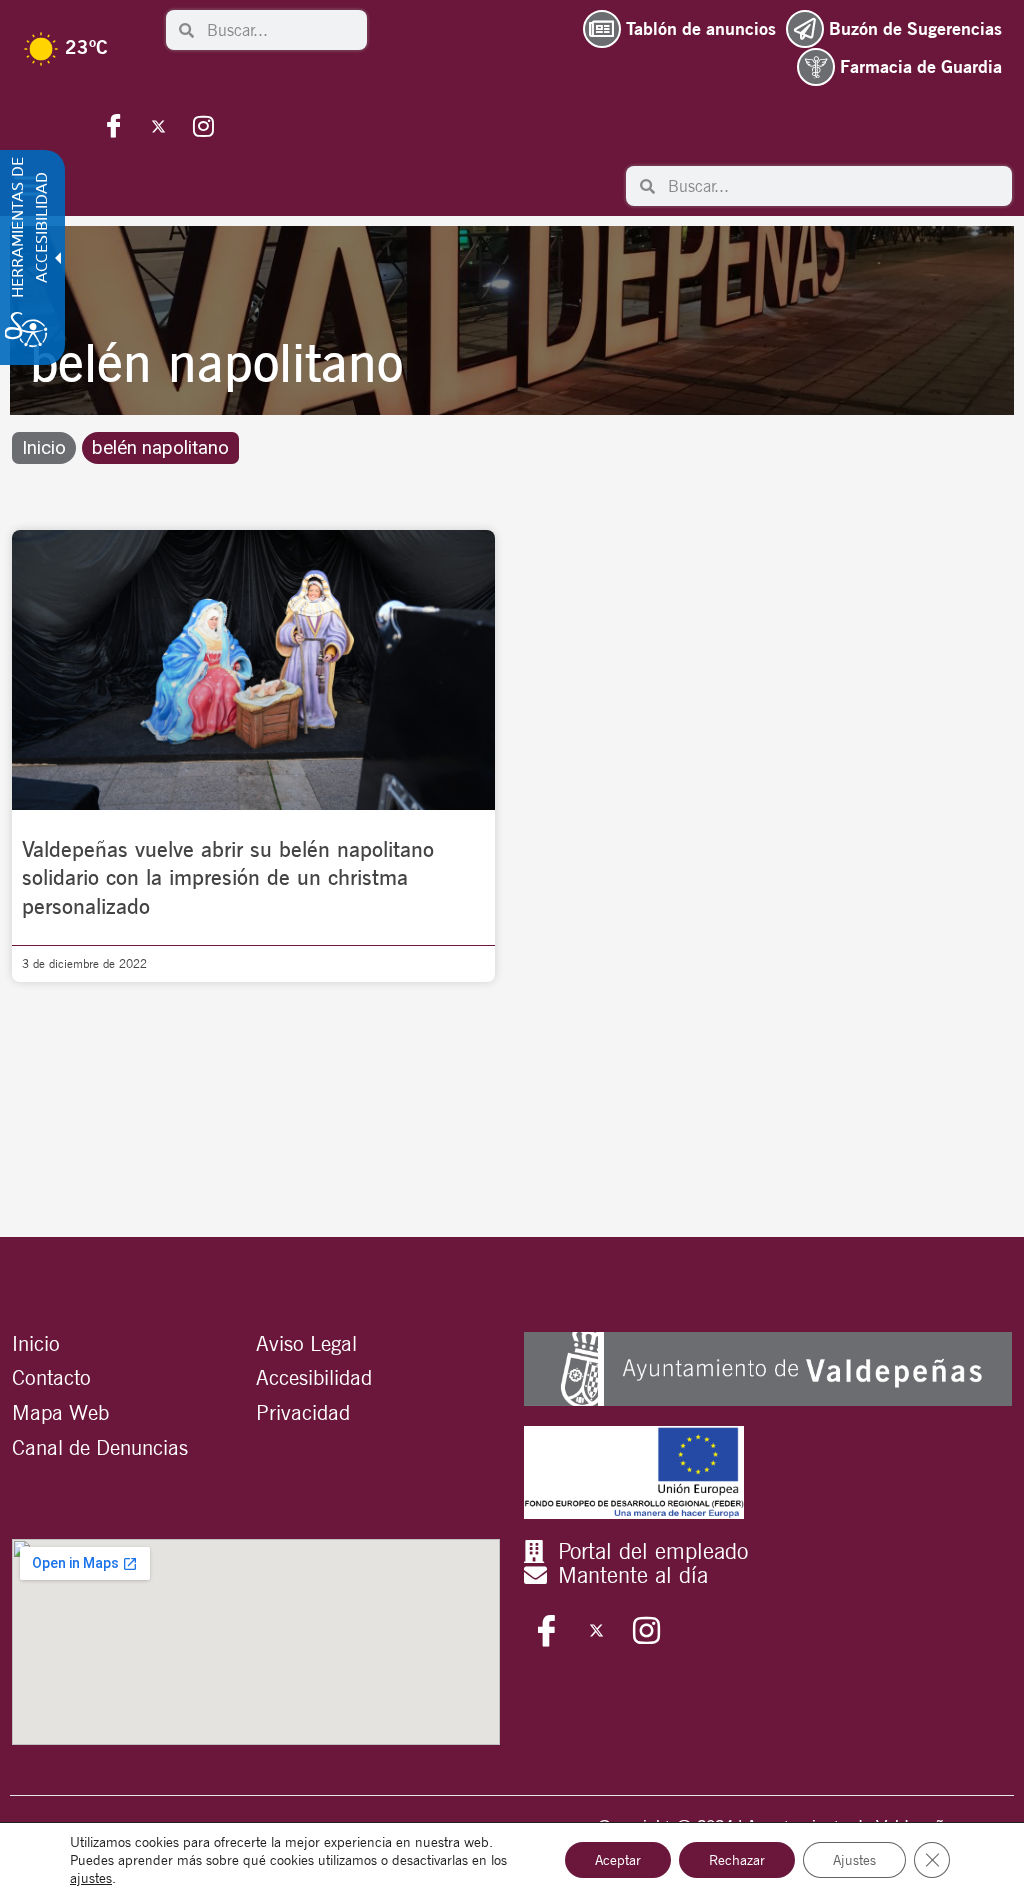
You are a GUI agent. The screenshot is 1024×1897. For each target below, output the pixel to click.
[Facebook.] (114, 126)
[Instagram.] (204, 126)
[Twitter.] (159, 126)
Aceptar (618, 1860)
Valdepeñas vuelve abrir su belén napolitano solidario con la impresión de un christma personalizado (228, 877)
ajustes (91, 1878)
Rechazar (737, 1860)
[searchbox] (280, 30)
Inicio (44, 448)
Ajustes (854, 1860)
